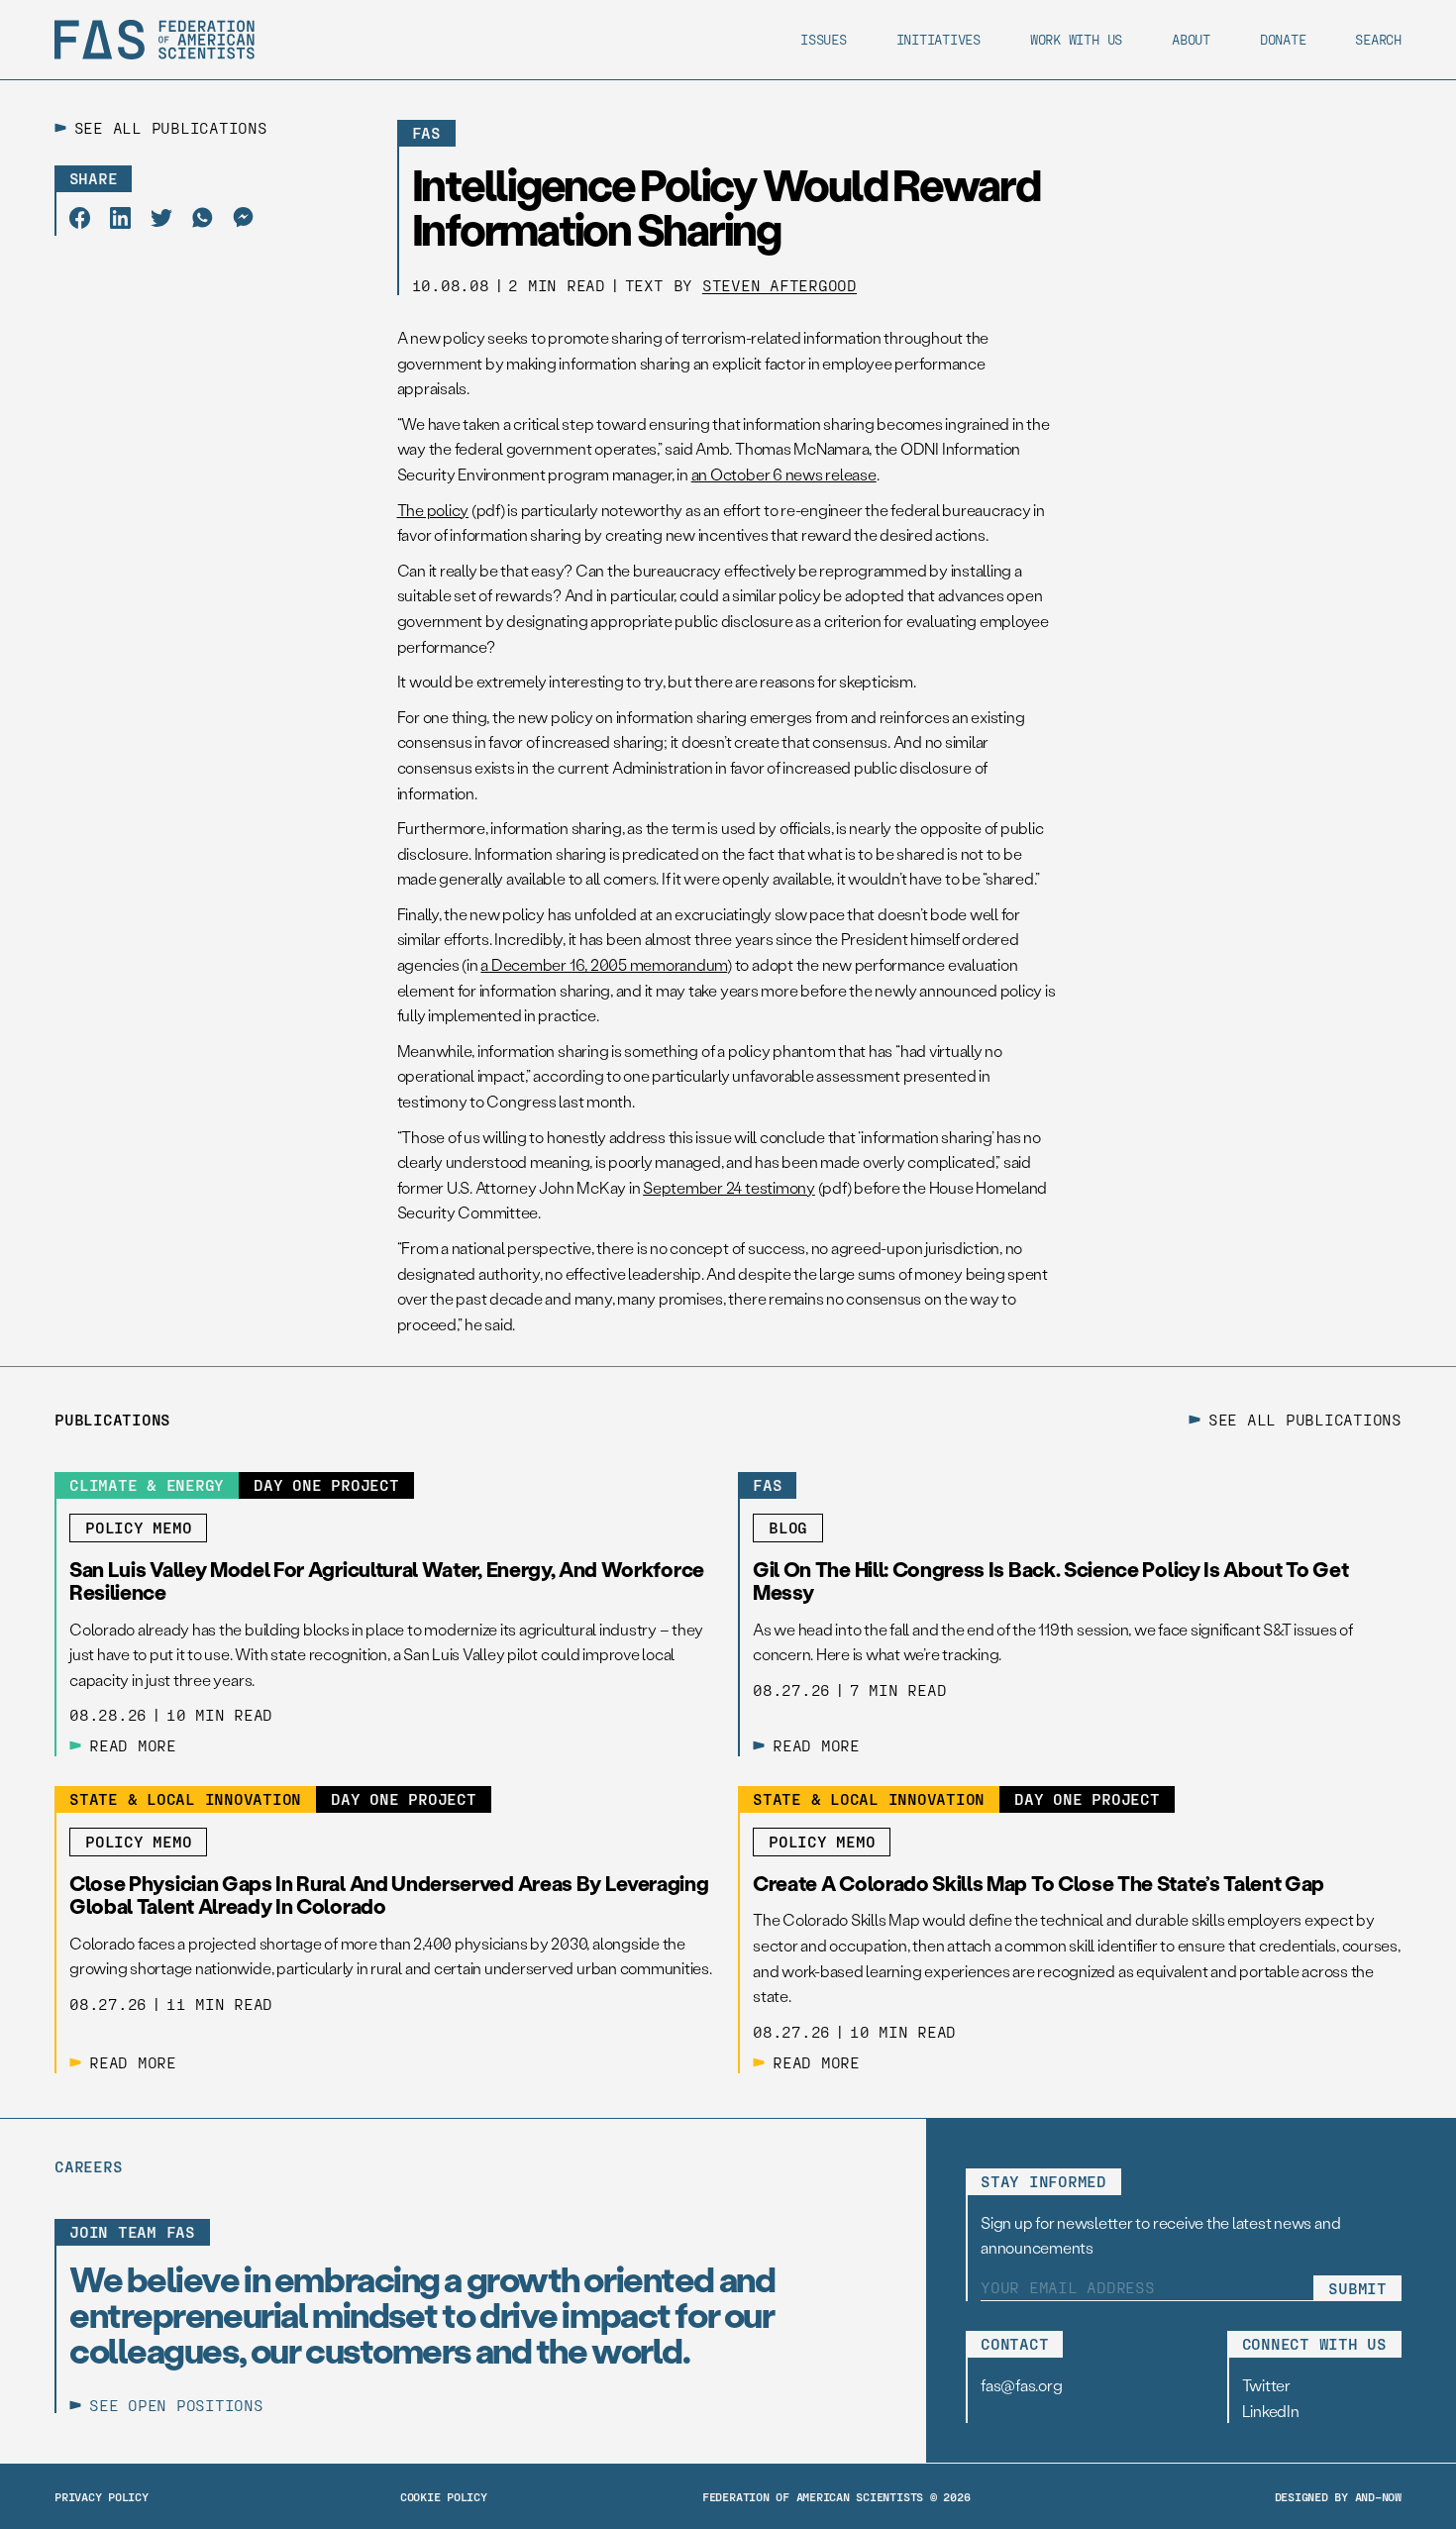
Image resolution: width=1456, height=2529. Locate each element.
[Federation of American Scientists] (155, 40)
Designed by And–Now (1338, 2496)
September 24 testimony (729, 1187)
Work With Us (1076, 39)
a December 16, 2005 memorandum (604, 964)
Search (1378, 39)
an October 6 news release (784, 474)
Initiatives (938, 39)
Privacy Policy (102, 2496)
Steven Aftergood (780, 285)
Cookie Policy (444, 2496)
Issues (824, 39)
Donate (1283, 39)
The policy (433, 510)
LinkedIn (1271, 2411)
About (1191, 39)
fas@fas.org (1021, 2385)
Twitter (1266, 2385)
